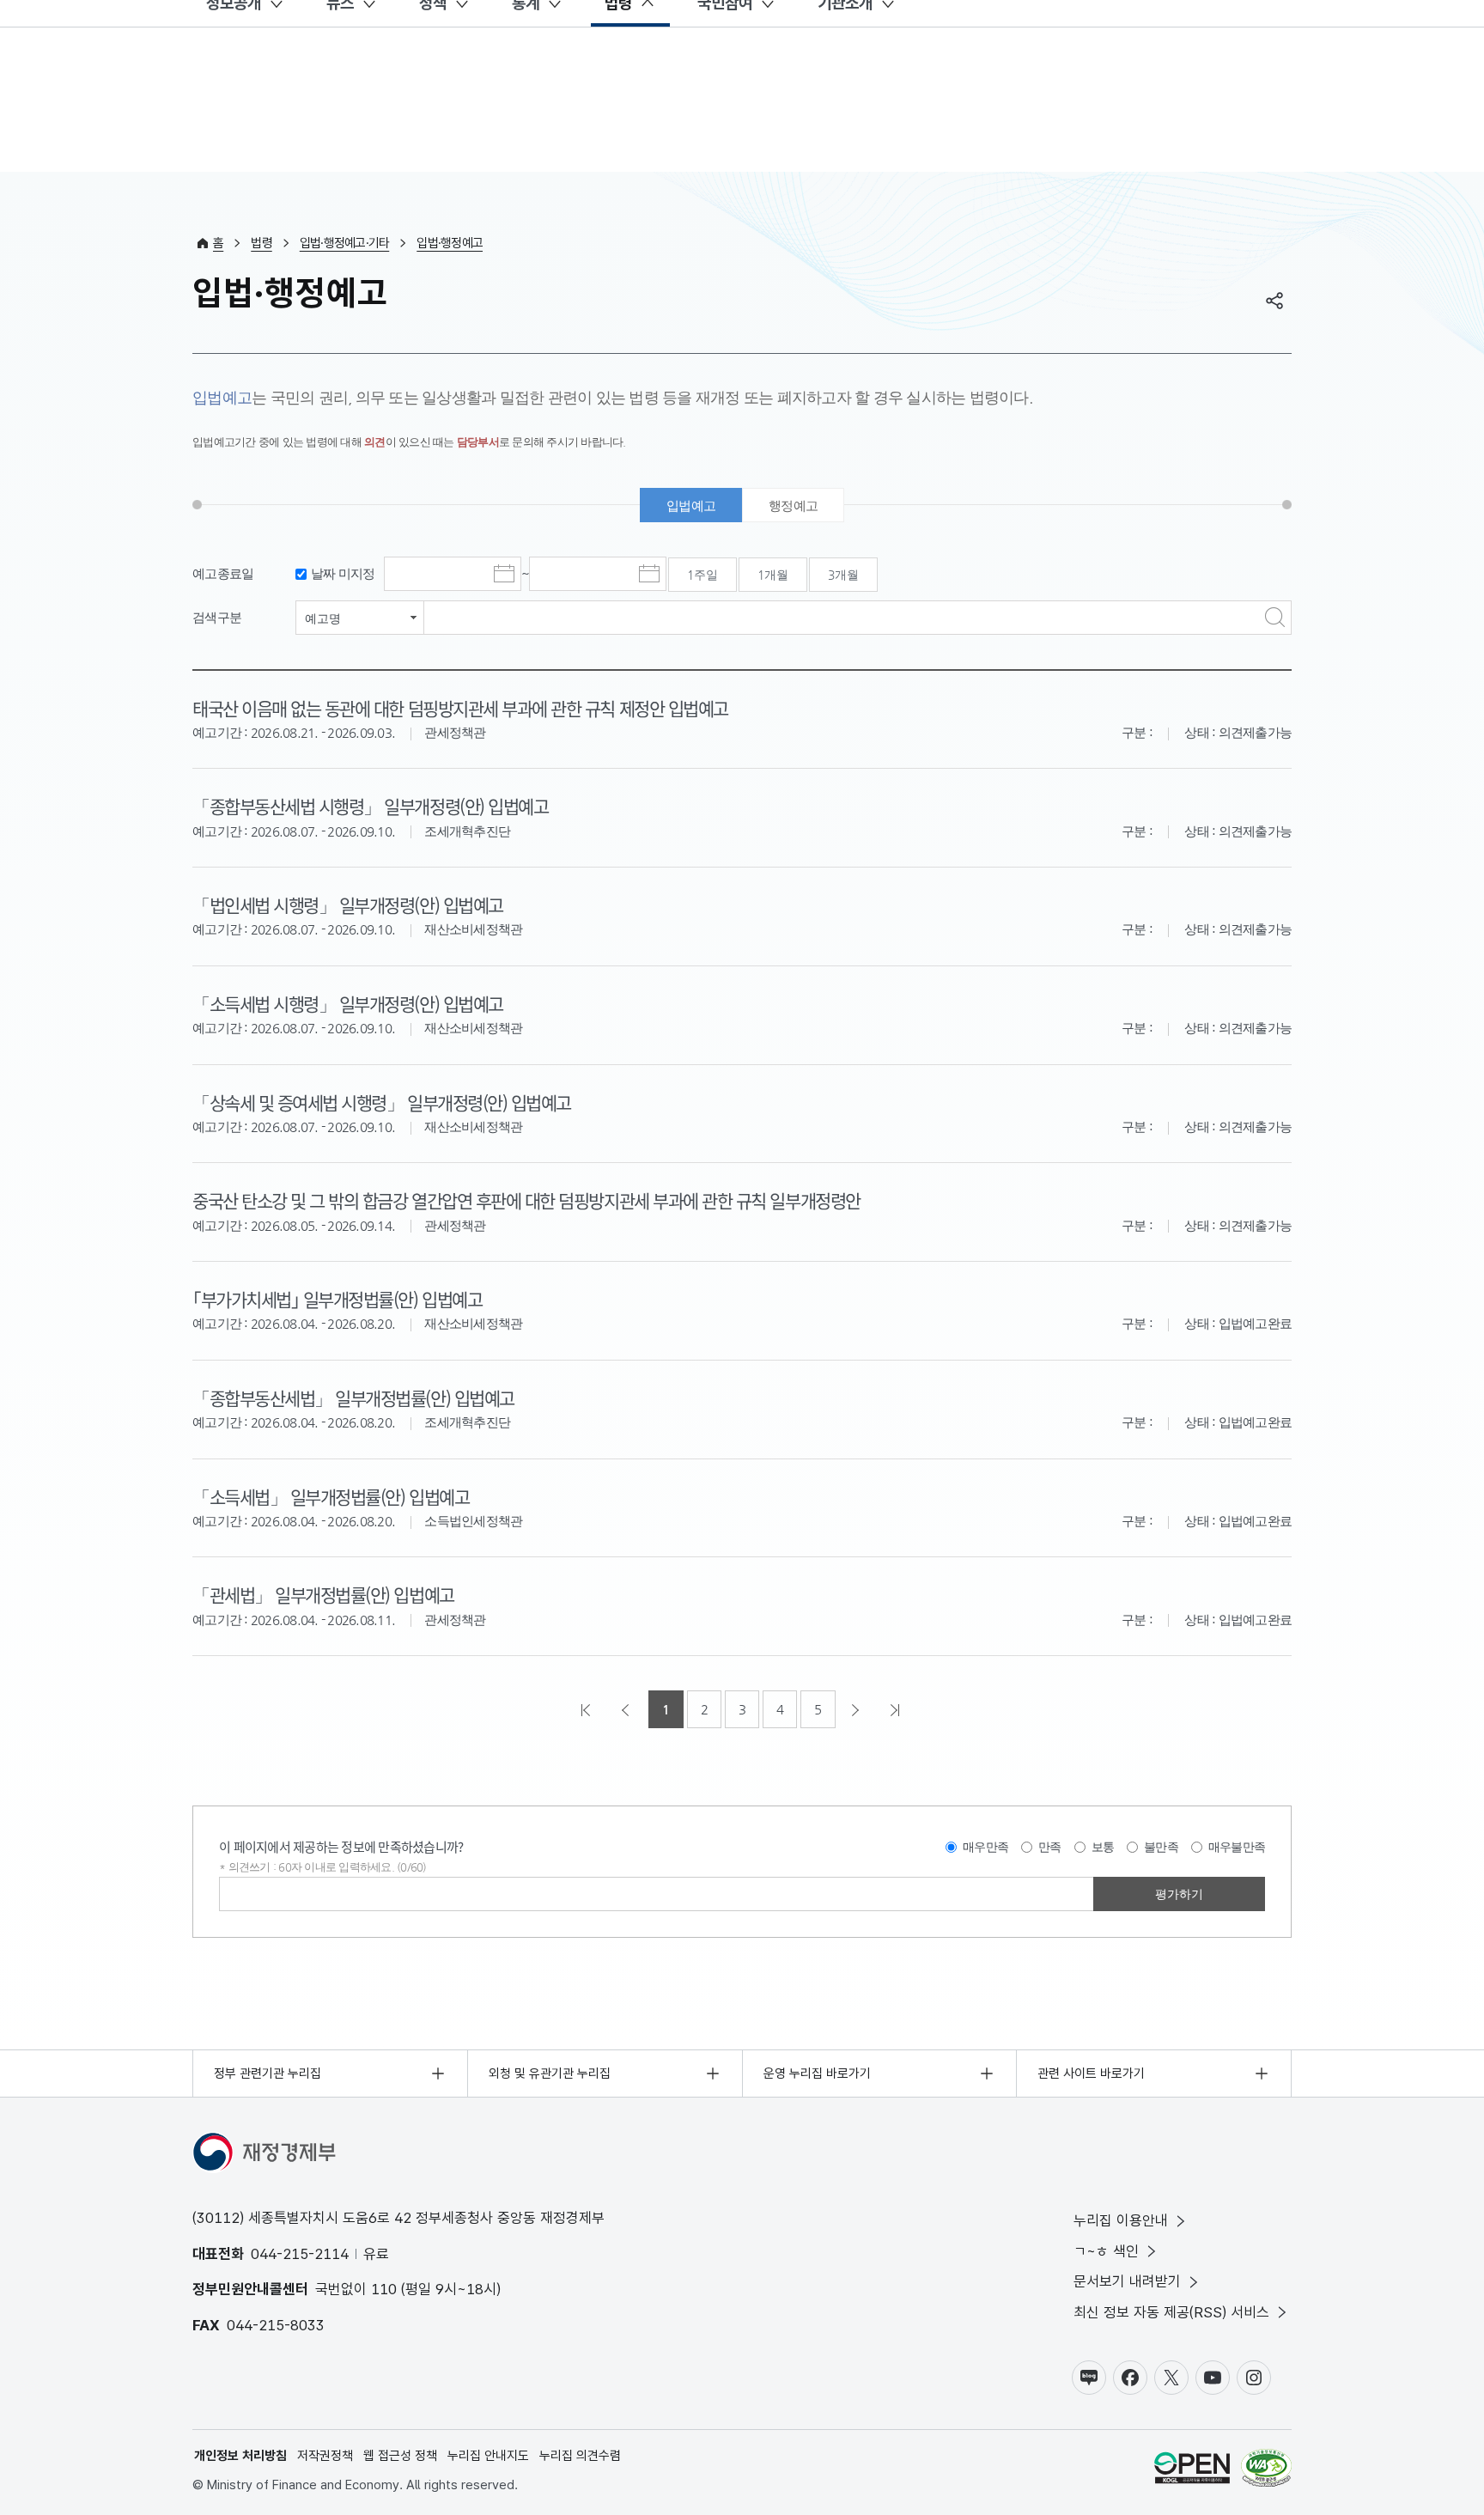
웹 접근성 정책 (400, 2456)
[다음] (857, 1709)
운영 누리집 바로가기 (817, 2074)
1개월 (773, 575)
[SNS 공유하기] (1274, 301)
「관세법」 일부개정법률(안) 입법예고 (323, 1594)
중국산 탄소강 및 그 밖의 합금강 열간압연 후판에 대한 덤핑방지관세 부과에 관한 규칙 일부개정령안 (526, 1200)
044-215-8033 (276, 2325)
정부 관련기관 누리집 (268, 2074)
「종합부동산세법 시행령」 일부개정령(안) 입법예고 (370, 806)
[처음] (587, 1709)
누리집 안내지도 (488, 2456)
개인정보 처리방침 (240, 2456)
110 (384, 2289)
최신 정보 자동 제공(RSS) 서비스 (1171, 2312)
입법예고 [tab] (691, 505)
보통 (1103, 1847)
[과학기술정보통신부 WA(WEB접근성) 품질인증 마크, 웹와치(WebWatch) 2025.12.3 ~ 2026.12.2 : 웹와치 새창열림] (1266, 2471)
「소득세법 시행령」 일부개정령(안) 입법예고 (348, 1003)
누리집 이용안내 (1121, 2220)
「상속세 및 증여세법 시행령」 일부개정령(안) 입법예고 (382, 1102)
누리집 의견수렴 (580, 2456)
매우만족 (985, 1847)
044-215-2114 (300, 2254)
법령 (262, 243)
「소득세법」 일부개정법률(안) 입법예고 (331, 1496)
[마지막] (897, 1709)
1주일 (702, 575)
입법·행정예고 (450, 243)
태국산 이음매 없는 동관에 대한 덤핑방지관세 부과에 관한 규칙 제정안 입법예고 (460, 708)
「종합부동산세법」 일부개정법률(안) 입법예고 (353, 1398)
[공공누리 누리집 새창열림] (1192, 2471)
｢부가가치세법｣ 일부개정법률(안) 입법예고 (337, 1299)
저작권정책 (325, 2456)
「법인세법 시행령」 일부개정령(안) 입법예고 (348, 904)
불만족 (1161, 1847)
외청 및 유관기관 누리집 (550, 2074)
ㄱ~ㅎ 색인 (1106, 2251)
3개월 (843, 575)
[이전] (627, 1709)
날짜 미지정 (343, 573)
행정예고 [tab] (793, 505)
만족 (1050, 1847)
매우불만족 (1237, 1847)
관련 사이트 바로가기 (1091, 2074)
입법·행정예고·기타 (345, 243)
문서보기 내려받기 (1127, 2281)
